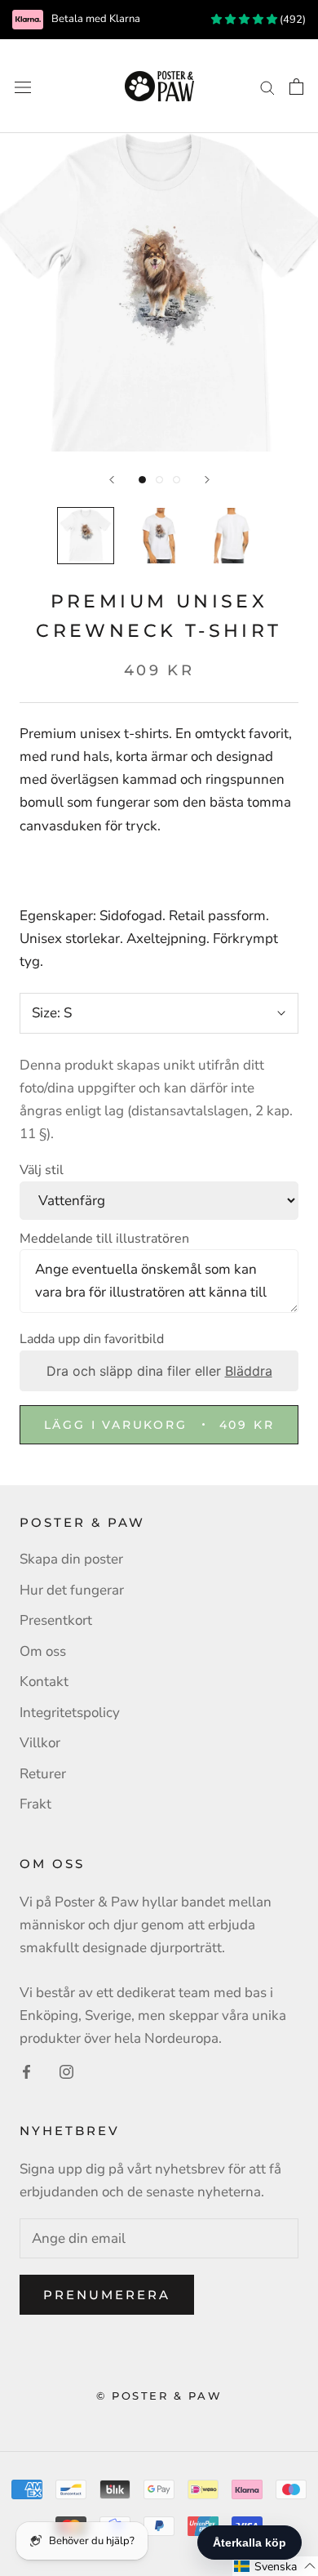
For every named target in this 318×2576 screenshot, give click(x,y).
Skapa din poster (71, 1559)
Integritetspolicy (70, 1713)
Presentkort (56, 1620)
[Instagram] (66, 2071)
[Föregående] (112, 480)
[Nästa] (207, 480)
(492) (291, 20)
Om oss (43, 1651)
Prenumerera (107, 2295)
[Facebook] (26, 2071)
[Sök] (267, 86)
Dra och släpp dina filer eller (159, 1371)
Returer (43, 1774)
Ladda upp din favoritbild (92, 1339)
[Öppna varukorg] (296, 87)
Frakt (35, 1804)
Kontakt (44, 1682)
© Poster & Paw (159, 2396)
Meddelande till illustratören (104, 1239)
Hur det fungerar (72, 1590)
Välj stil (42, 1170)
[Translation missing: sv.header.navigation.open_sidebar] (23, 86)
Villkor (40, 1743)
